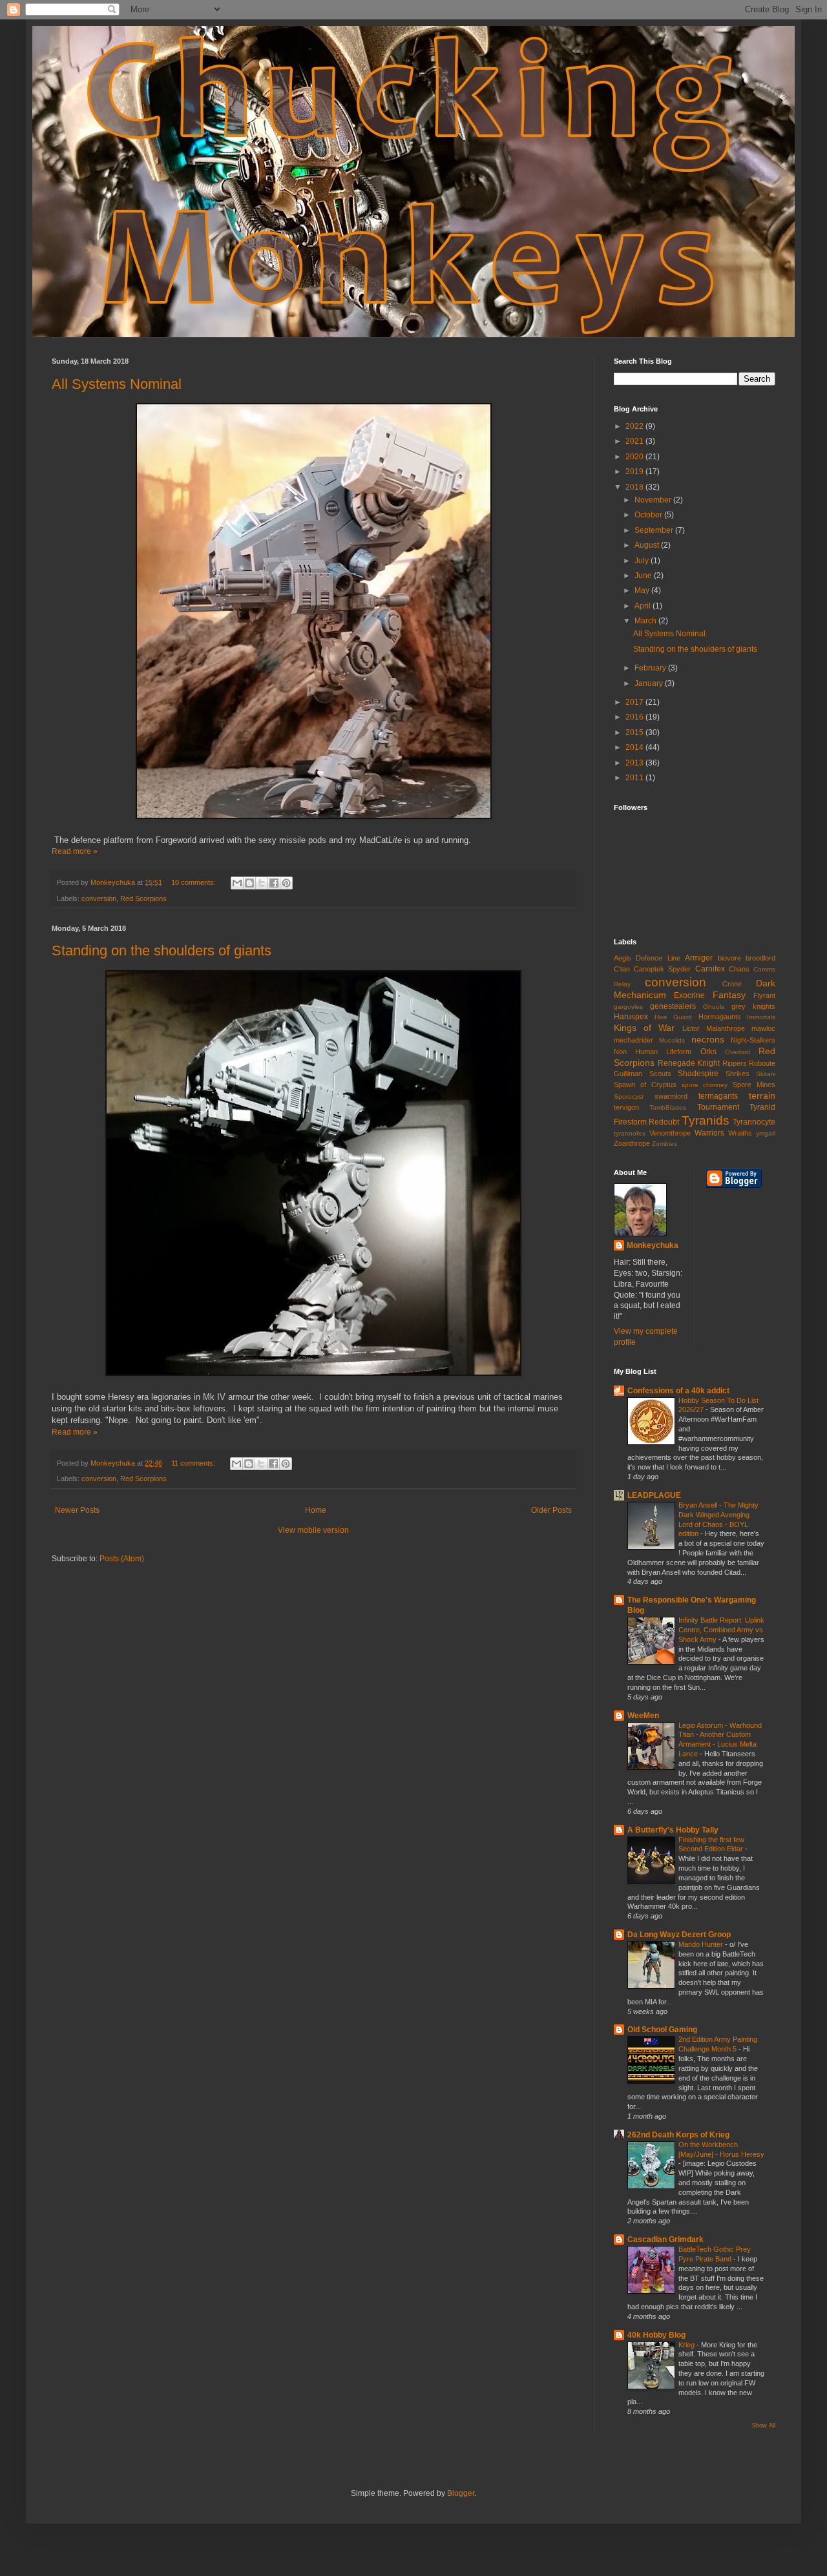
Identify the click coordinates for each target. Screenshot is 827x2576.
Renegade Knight (689, 1063)
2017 (635, 702)
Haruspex (631, 1017)
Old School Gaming (662, 2030)
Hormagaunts (720, 1017)
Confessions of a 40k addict (678, 1391)
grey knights (753, 1006)
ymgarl (766, 1133)
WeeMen (643, 1716)
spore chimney (705, 1085)
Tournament (718, 1107)
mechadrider (633, 1040)
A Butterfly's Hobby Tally (673, 1830)
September (655, 530)
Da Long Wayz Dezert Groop (679, 1935)
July (643, 561)
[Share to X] (262, 883)
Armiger (699, 958)
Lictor (691, 1028)
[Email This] (237, 883)
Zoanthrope (632, 1143)
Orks (708, 1052)
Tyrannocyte (754, 1122)
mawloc (763, 1028)
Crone (732, 984)
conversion (99, 898)
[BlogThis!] (249, 883)
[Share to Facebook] (274, 883)
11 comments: (194, 1463)
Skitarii (766, 1074)
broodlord (760, 958)
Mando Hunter (702, 1944)
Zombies (665, 1144)
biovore (729, 958)
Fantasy (729, 995)
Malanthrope (726, 1028)
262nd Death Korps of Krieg (678, 2135)
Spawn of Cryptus (645, 1085)
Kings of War (644, 1028)
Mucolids (672, 1040)
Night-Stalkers (753, 1040)
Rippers (735, 1063)
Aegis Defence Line (647, 958)
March (646, 621)
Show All (764, 2425)
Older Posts (551, 1510)
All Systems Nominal (117, 384)
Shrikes (738, 1074)
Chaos (739, 969)
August (648, 545)
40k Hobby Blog (656, 2335)
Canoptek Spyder (662, 969)
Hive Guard (674, 1017)
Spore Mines (754, 1085)
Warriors (709, 1133)
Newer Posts (77, 1510)
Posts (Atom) (122, 1559)
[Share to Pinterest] (286, 883)
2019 (635, 472)
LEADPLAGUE (654, 1495)
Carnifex (710, 969)
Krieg (687, 2345)
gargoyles (628, 1007)
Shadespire (698, 1074)
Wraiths (740, 1133)
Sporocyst (629, 1096)
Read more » (75, 851)
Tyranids (706, 1120)
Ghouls (714, 1007)
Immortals (761, 1017)
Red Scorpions (143, 898)
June (644, 576)
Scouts (660, 1074)
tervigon (626, 1107)
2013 (635, 763)
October (649, 515)
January (650, 683)
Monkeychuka (653, 1245)
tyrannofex (630, 1133)
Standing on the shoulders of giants (162, 950)
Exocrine (689, 995)
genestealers (673, 1006)
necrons (708, 1039)
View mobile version (313, 1530)
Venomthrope (670, 1133)
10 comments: (194, 882)
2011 (635, 778)
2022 (635, 426)
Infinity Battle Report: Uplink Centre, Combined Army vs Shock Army (721, 1630)
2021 (635, 441)
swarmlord (671, 1096)
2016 (635, 717)
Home (316, 1510)
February (651, 668)
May (643, 590)
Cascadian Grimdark (665, 2239)
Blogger (461, 2493)
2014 (635, 747)
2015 (635, 732)
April (644, 606)
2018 (635, 487)
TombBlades (668, 1107)
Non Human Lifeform (653, 1052)
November (654, 500)
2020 (635, 457)
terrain (762, 1096)
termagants (718, 1096)
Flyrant (764, 995)
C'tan (622, 969)
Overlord (738, 1052)
